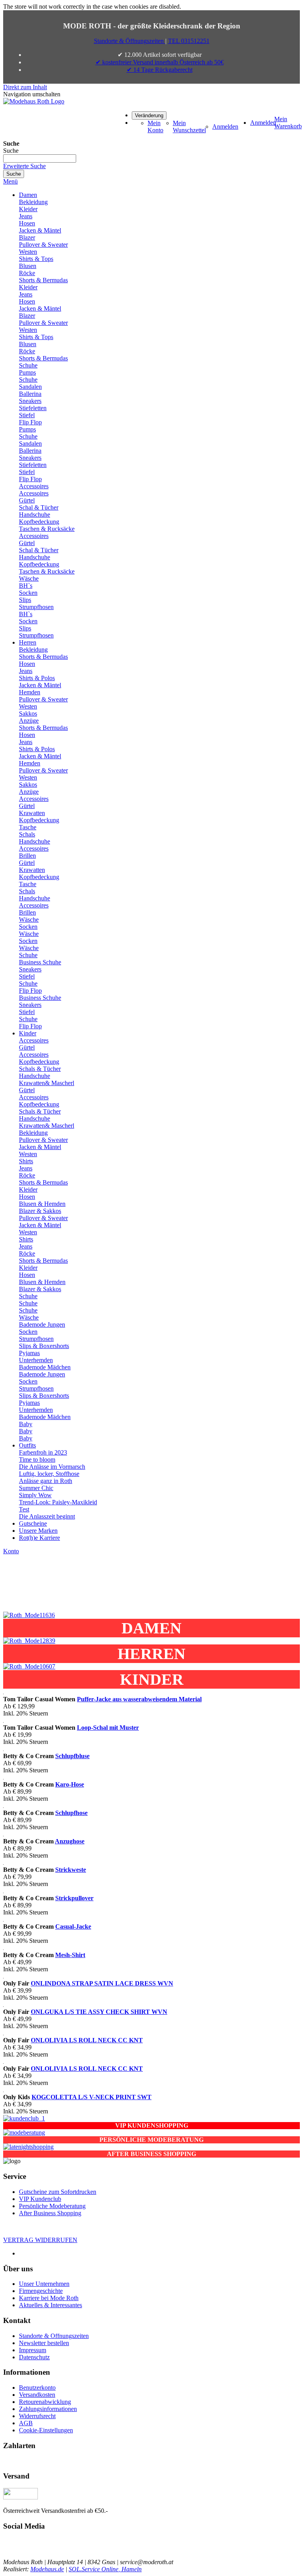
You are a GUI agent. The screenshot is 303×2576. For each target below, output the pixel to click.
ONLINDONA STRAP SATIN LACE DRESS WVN (102, 1983)
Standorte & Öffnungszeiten (130, 41)
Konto (11, 1551)
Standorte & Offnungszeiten (54, 2336)
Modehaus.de (47, 2569)
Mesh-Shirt (70, 1955)
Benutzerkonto (37, 2388)
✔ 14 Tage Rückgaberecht (160, 70)
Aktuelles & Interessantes (50, 2305)
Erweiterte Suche (24, 166)
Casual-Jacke (73, 1926)
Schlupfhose (71, 1813)
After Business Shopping (50, 2213)
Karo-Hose (70, 1784)
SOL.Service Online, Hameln (105, 2569)
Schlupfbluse (72, 1756)
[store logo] (34, 101)
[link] (149, 115)
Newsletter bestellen (44, 2343)
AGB (26, 2423)
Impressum (33, 2350)
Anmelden (225, 127)
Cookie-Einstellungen (46, 2430)
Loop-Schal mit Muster (108, 1728)
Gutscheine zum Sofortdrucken (58, 2192)
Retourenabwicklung (45, 2402)
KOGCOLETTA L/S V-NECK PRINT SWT (92, 2097)
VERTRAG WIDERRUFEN (40, 2240)
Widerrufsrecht (37, 2416)
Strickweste (71, 1870)
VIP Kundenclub (40, 2199)
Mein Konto (155, 127)
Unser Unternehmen (44, 2284)
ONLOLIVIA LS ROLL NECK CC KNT (87, 2040)
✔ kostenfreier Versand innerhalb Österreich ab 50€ (160, 62)
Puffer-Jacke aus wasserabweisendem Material (139, 1699)
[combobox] (40, 158)
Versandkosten (37, 2395)
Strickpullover (74, 1898)
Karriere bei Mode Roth (49, 2298)
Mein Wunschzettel (189, 127)
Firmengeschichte (41, 2291)
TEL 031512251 (189, 41)
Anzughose (70, 1841)
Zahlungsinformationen (48, 2409)
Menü (10, 181)
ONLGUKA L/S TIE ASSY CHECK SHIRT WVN (99, 2012)
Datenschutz (34, 2357)
